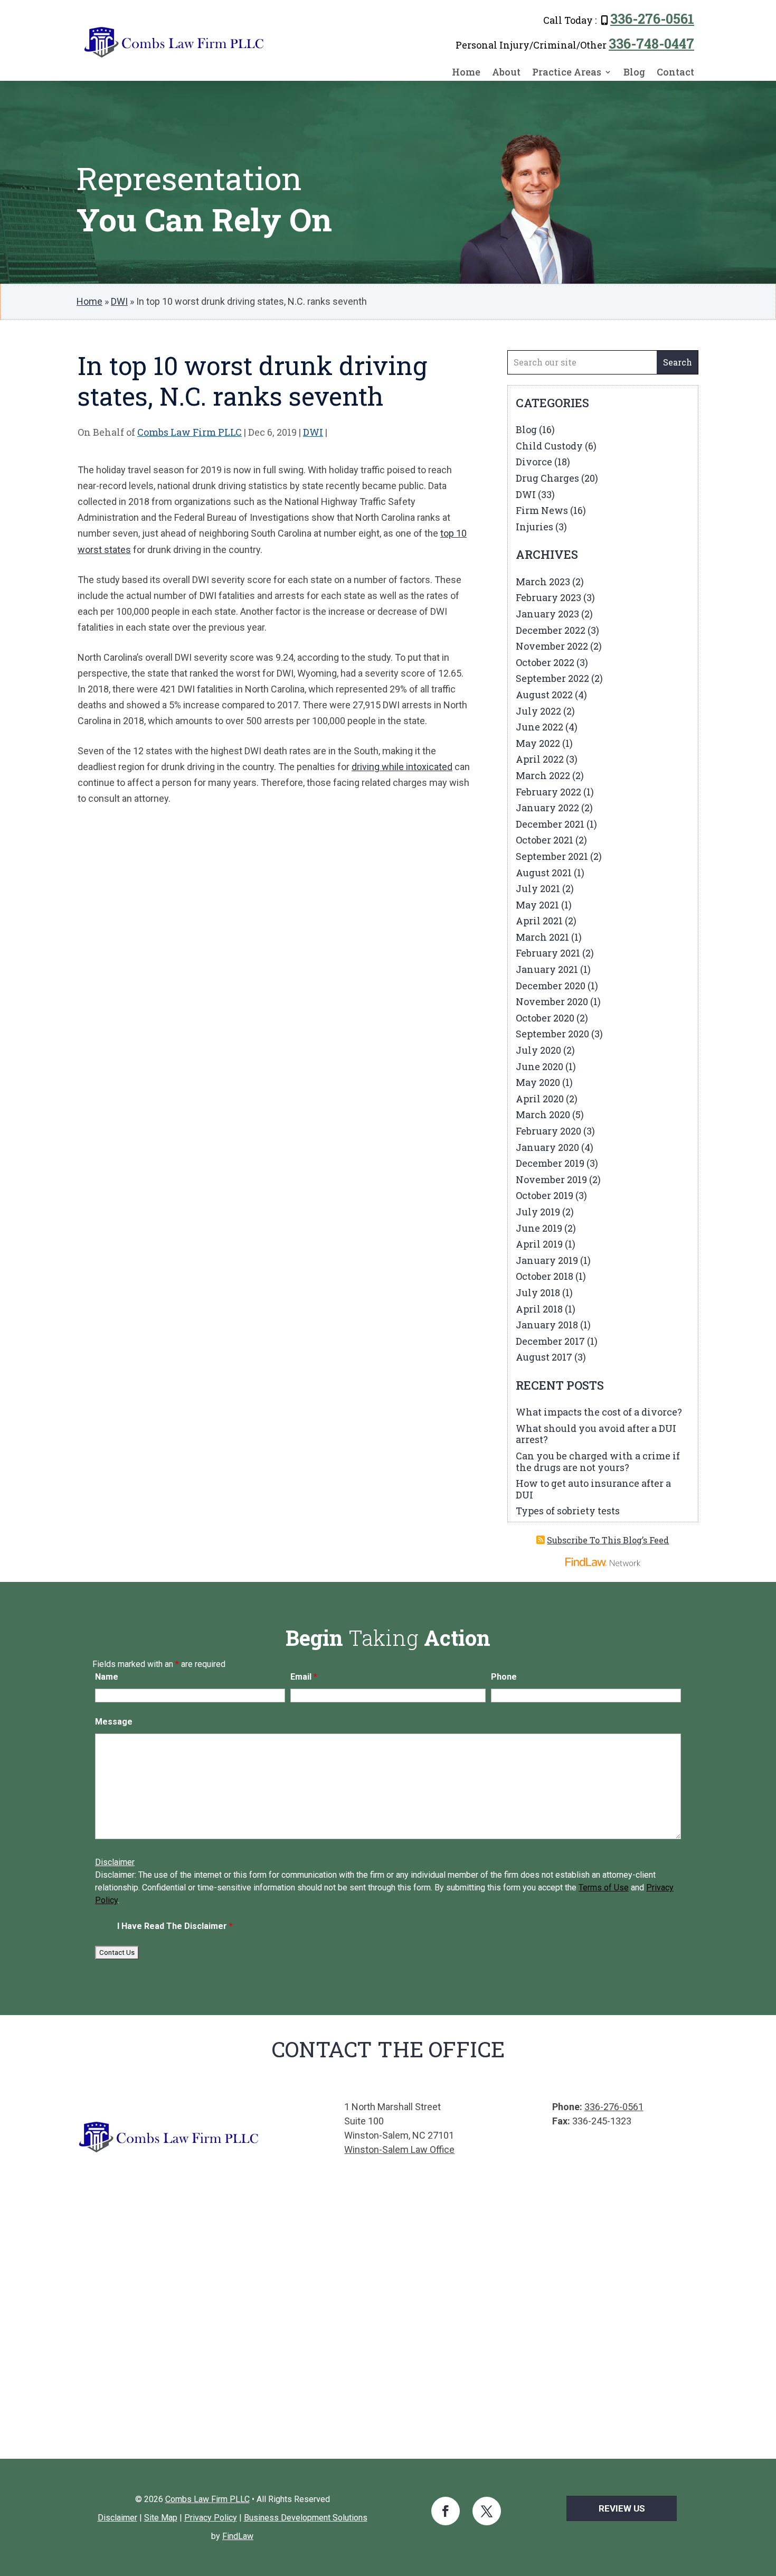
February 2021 (548, 953)
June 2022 (540, 727)
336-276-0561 (652, 19)
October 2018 (545, 1276)
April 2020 (540, 1099)
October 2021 (545, 840)
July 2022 (538, 711)
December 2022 (551, 630)
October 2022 (545, 662)
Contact (675, 73)
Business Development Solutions (306, 2518)
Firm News (542, 510)
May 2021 (537, 905)
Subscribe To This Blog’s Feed (608, 1540)
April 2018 (539, 1309)
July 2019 (538, 1212)
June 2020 (540, 1066)
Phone (504, 1677)
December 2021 (550, 824)
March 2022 (543, 775)
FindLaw (238, 2536)
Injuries (534, 527)
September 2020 (552, 1034)
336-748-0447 (651, 44)
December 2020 (551, 986)
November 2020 (552, 1001)
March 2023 (543, 582)
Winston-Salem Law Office (399, 2149)
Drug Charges (547, 478)
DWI (313, 432)
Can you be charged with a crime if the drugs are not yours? (598, 1462)
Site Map (161, 2518)
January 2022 (547, 808)
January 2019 (547, 1260)
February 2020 (548, 1131)
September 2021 (552, 856)
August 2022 (544, 695)
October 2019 (545, 1195)
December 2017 (550, 1341)
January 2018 (547, 1325)
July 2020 (538, 1050)
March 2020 (543, 1114)
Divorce (534, 462)
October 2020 (545, 1018)
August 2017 (544, 1357)
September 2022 (552, 678)
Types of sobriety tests (568, 1511)
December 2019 (550, 1163)
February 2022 (548, 792)
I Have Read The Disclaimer (175, 1926)
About (506, 73)
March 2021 (542, 937)
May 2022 (538, 743)
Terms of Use (604, 1887)
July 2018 (538, 1292)
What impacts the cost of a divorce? (599, 1412)
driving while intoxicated (402, 767)
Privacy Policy (211, 2518)
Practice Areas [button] (567, 73)
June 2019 (539, 1228)
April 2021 (539, 921)
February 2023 (548, 597)
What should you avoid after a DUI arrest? (596, 1434)
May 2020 (538, 1082)
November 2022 (552, 646)
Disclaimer (115, 1862)
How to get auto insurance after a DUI (593, 1489)
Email (304, 1677)
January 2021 (547, 969)
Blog (634, 73)
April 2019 (539, 1244)
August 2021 (544, 873)
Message (114, 1722)
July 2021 (538, 888)
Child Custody (549, 446)
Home (466, 73)
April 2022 (540, 759)
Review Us (622, 2508)
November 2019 (551, 1179)
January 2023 (547, 614)
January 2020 (547, 1147)
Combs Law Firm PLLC (190, 432)
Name (107, 1677)
